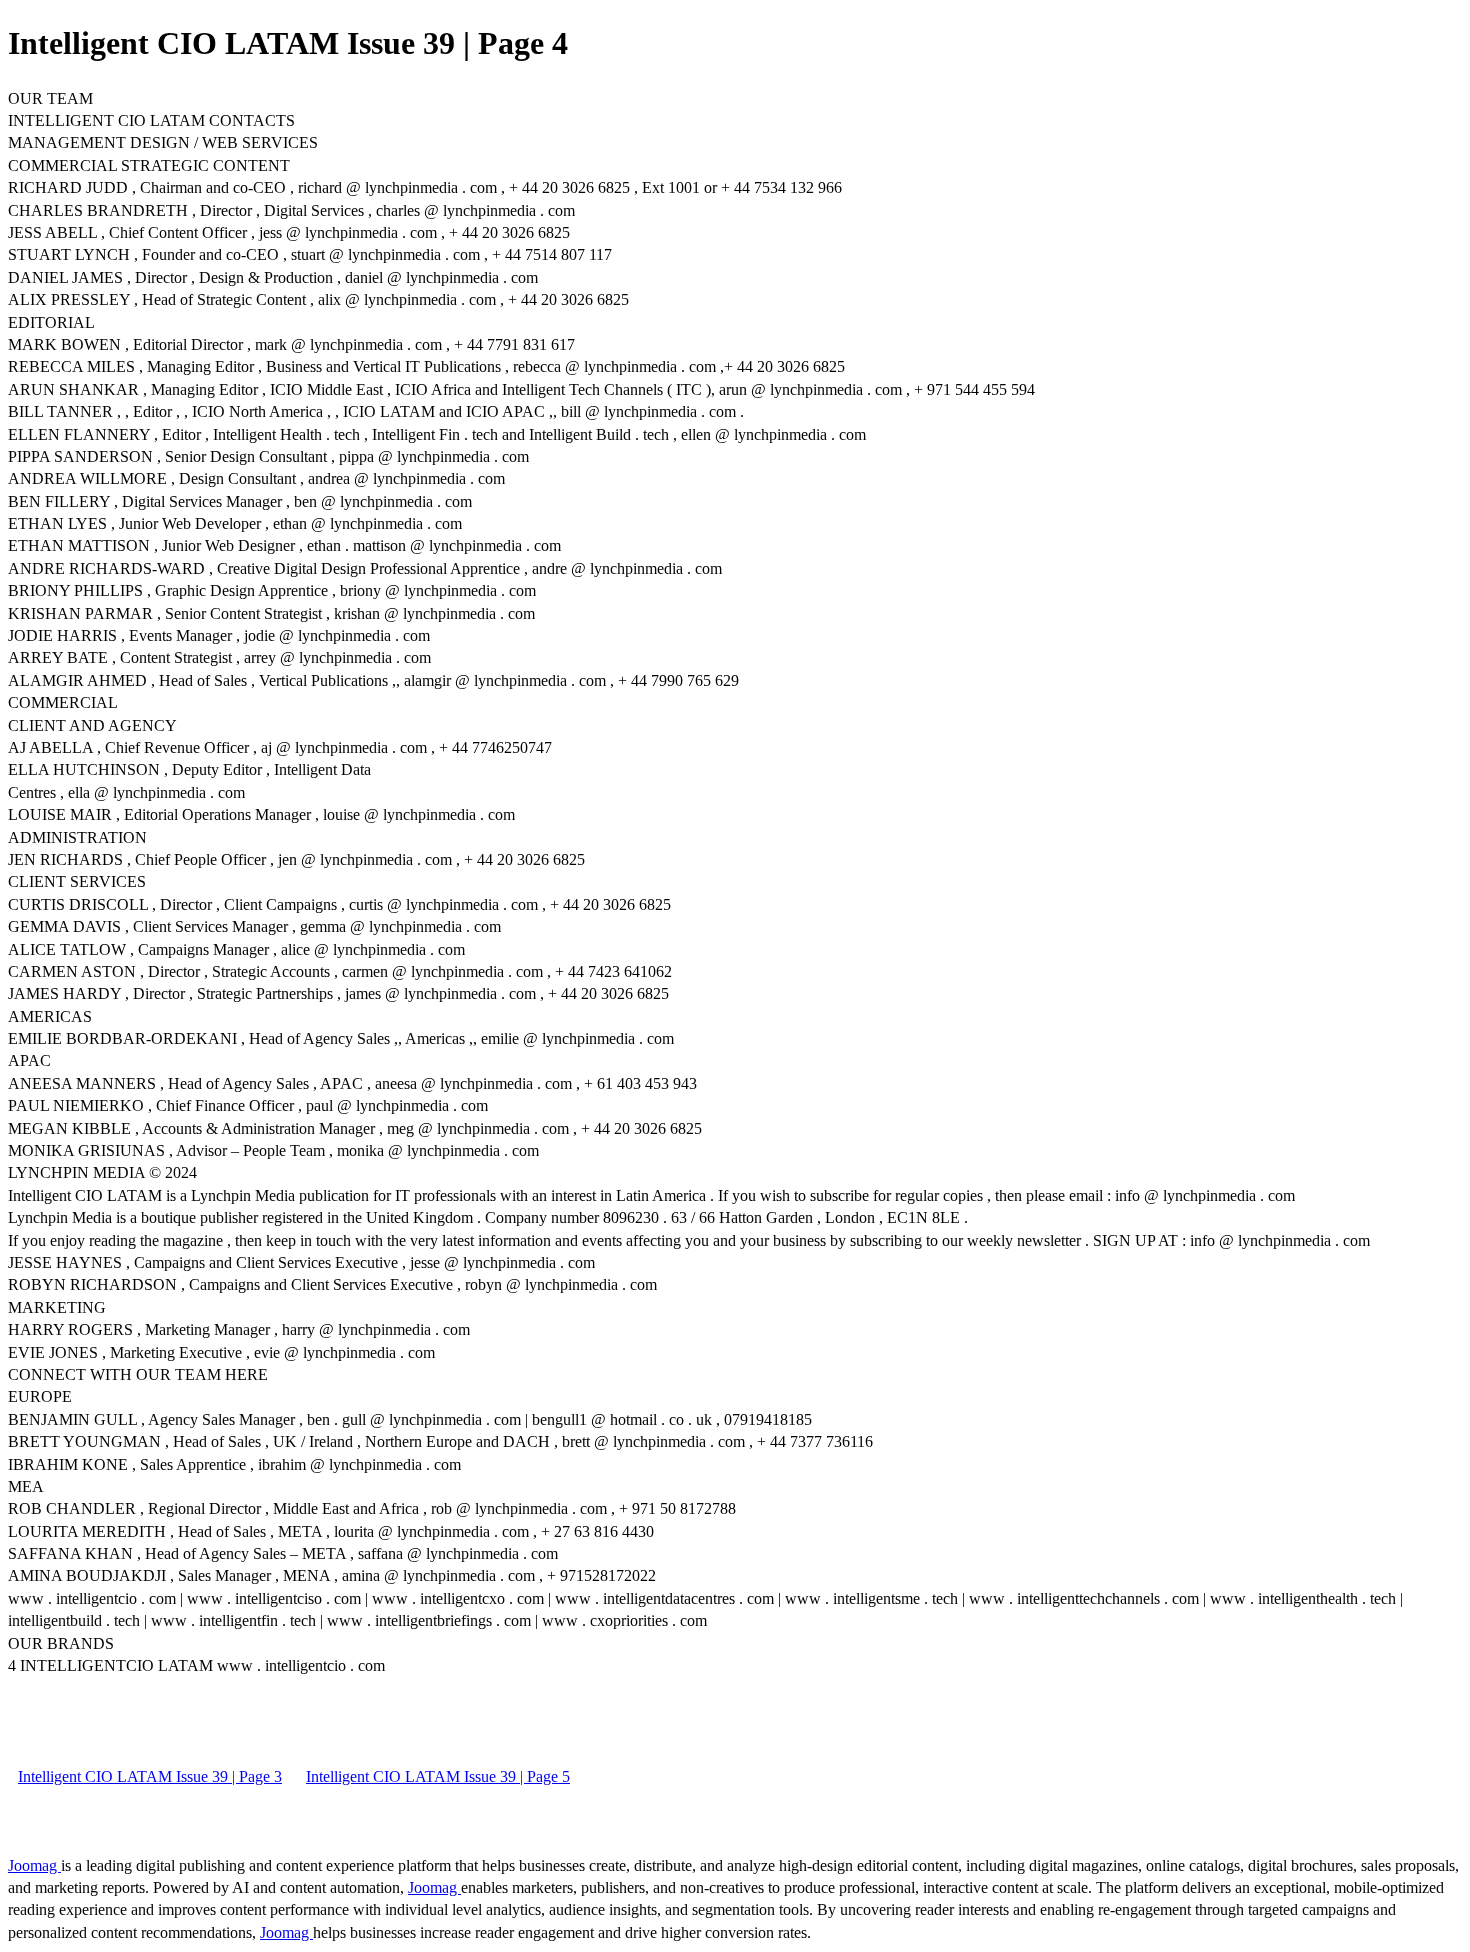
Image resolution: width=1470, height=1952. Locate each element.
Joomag (34, 1865)
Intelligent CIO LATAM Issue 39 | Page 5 (438, 1776)
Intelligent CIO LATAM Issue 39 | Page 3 (150, 1776)
